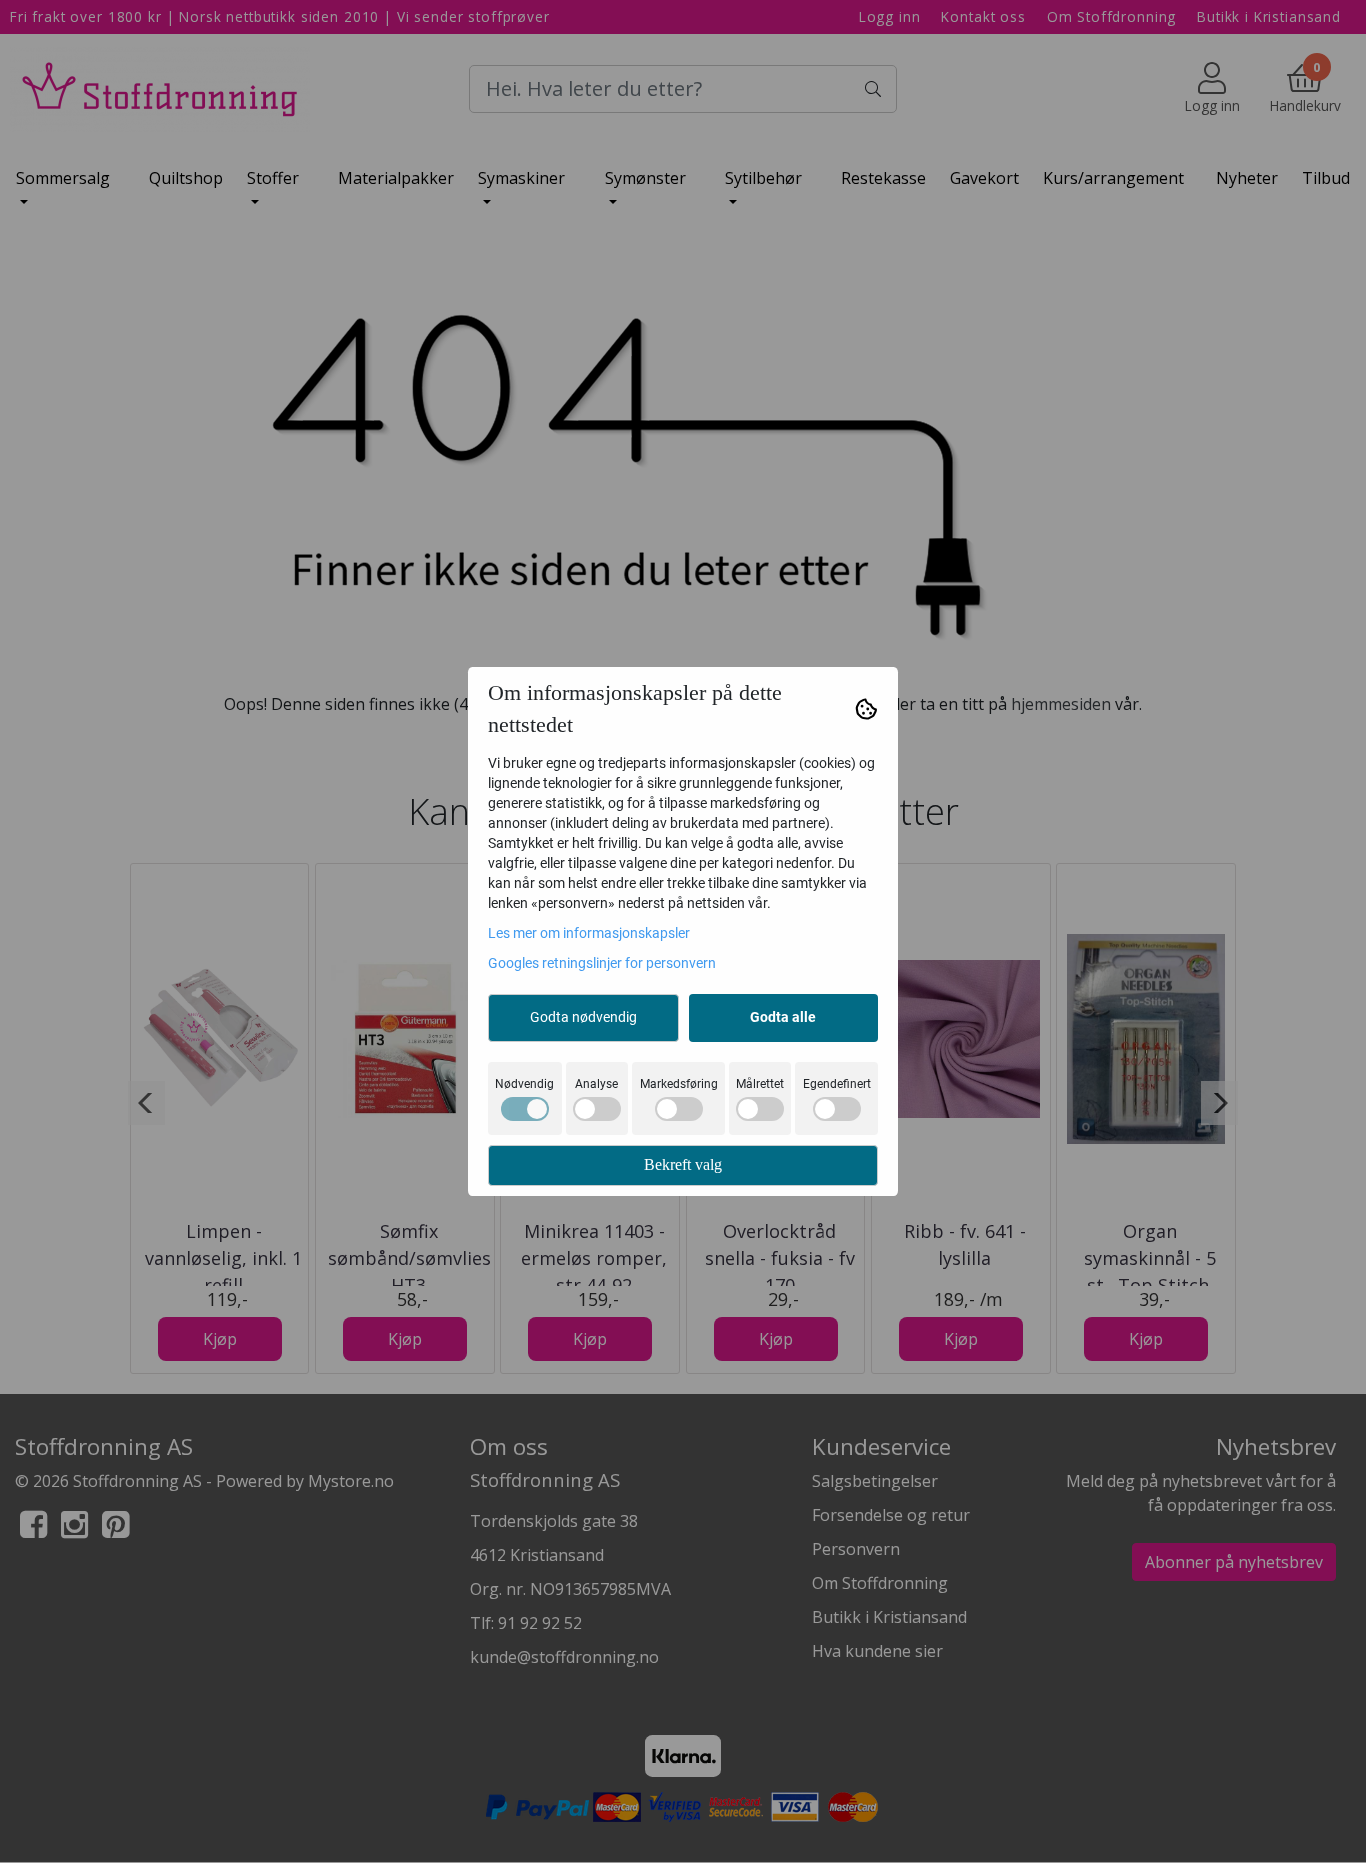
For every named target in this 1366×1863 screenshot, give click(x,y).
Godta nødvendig (583, 1017)
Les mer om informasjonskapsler (589, 933)
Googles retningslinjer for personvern (602, 963)
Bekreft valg (683, 1164)
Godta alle (783, 1017)
